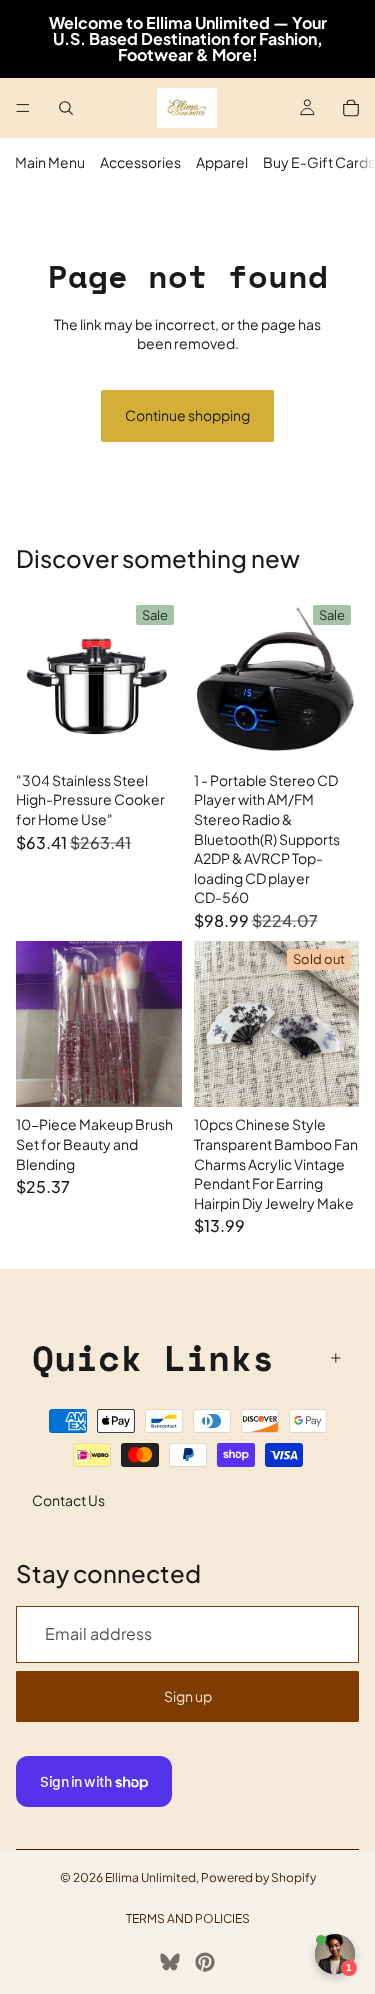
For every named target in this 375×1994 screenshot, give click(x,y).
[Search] (66, 108)
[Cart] (351, 108)
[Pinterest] (205, 1962)
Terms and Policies (188, 1918)
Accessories (140, 162)
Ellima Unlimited (150, 1877)
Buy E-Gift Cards (319, 162)
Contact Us (68, 1500)
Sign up (188, 1696)
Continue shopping (187, 415)
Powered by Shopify (258, 1877)
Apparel (222, 162)
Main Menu (50, 162)
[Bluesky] (170, 1962)
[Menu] (23, 108)
